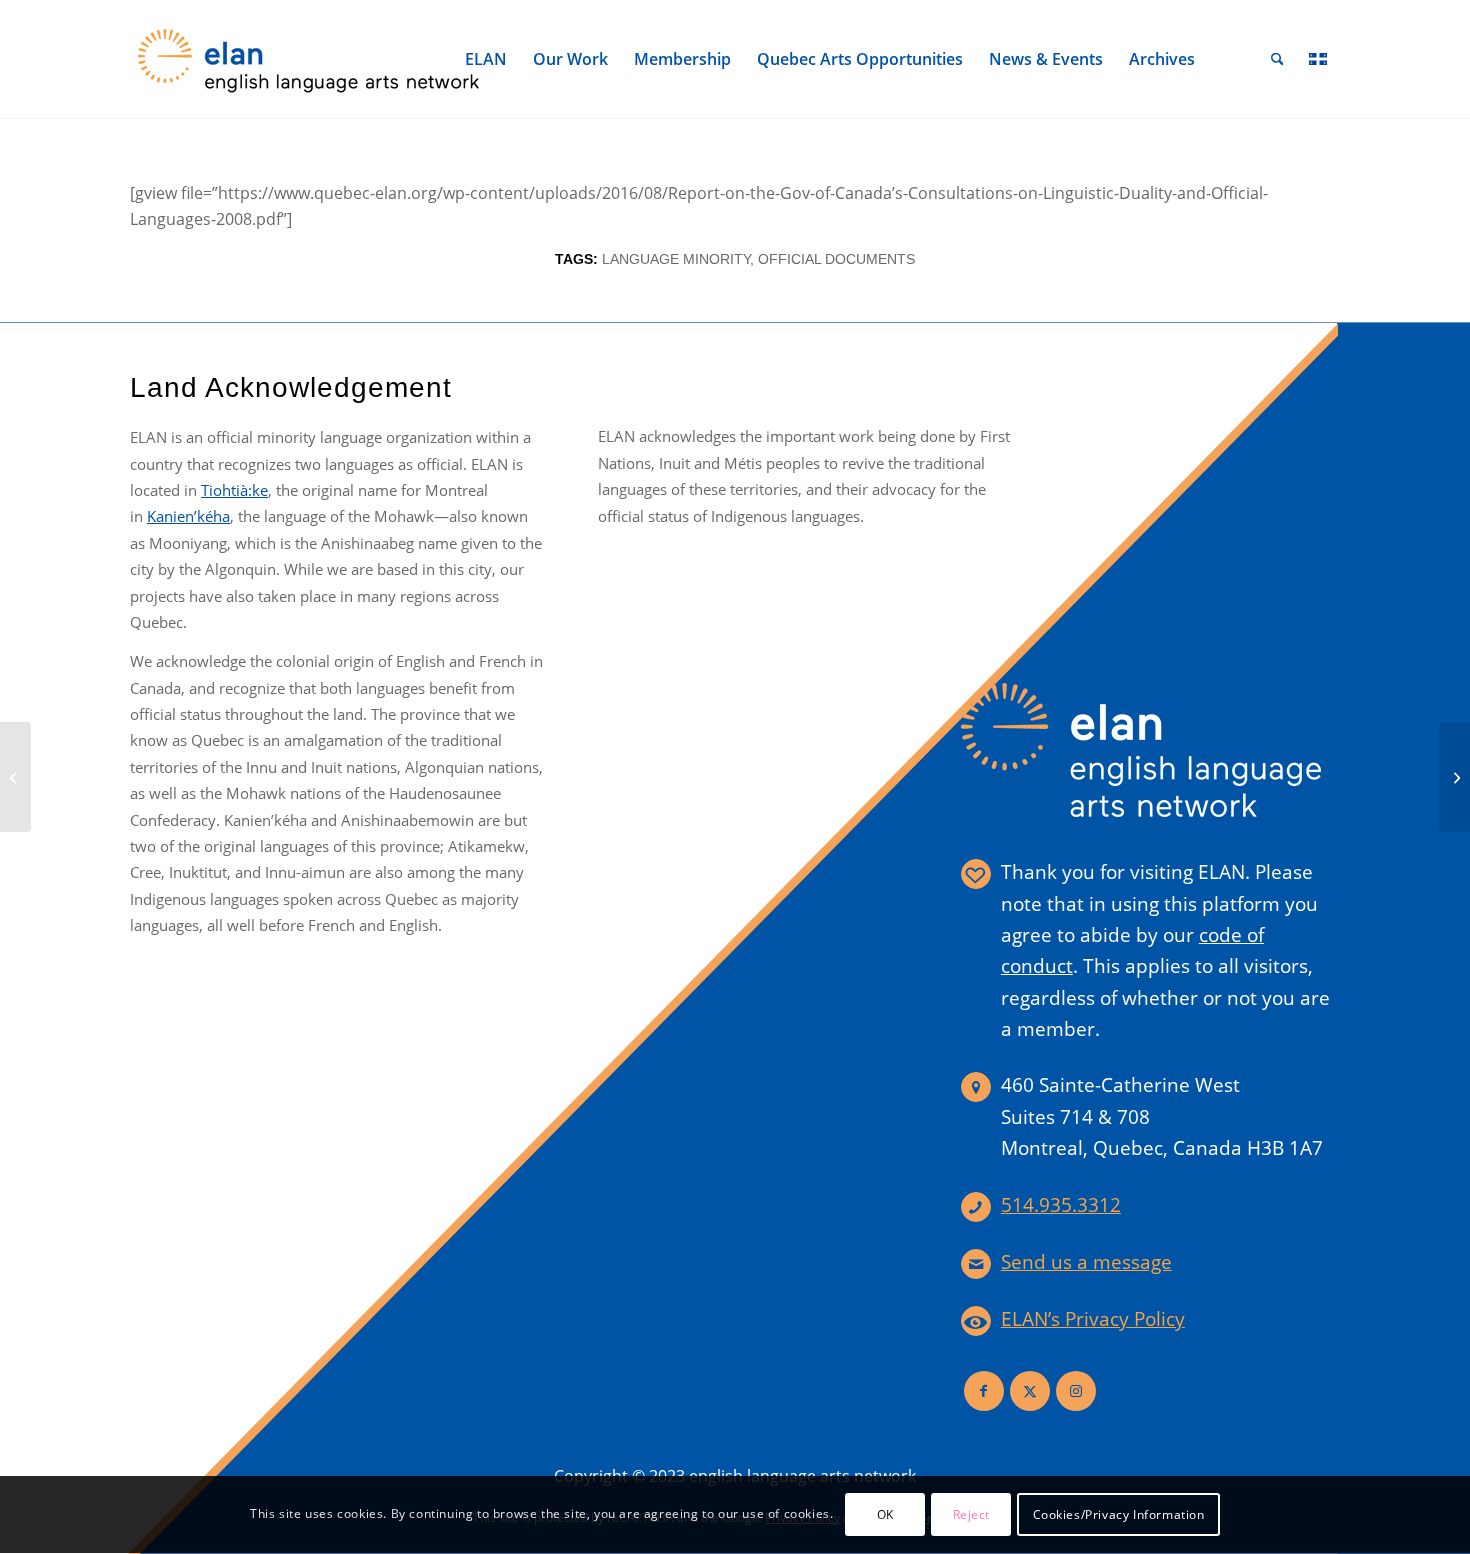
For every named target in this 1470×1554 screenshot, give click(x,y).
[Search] (1277, 59)
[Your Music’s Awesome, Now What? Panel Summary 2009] (15, 777)
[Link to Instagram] (1076, 1391)
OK (885, 1514)
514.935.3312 (1061, 1205)
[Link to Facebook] (984, 1391)
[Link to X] (1030, 1391)
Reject (972, 1514)
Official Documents (836, 259)
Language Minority (676, 259)
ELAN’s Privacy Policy (1093, 1319)
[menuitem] (486, 59)
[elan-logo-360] (310, 59)
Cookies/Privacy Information (1119, 1514)
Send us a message (1086, 1262)
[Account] (1233, 59)
